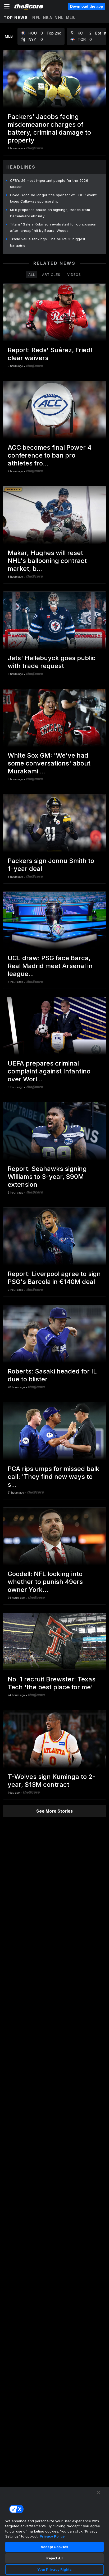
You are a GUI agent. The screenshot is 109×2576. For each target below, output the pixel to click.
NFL (37, 18)
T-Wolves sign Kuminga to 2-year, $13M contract (52, 1781)
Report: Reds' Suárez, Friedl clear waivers (50, 354)
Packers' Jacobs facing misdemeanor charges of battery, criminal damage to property (49, 128)
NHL (59, 18)
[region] (54, 2531)
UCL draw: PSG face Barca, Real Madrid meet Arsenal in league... (50, 966)
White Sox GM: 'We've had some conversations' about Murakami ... (49, 763)
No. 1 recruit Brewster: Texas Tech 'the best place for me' (52, 1683)
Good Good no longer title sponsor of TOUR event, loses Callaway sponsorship (54, 198)
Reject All (54, 2558)
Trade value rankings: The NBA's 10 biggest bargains (48, 242)
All (32, 274)
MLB (71, 18)
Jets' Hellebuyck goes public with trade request (52, 662)
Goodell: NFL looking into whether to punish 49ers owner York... (45, 1582)
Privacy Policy (52, 2536)
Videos (74, 274)
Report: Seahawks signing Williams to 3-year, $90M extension (47, 1177)
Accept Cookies (54, 2547)
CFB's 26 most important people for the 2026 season (49, 184)
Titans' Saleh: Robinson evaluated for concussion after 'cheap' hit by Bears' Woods (53, 227)
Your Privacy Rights (54, 2569)
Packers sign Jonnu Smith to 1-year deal (51, 865)
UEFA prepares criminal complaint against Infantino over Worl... (49, 1071)
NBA (48, 18)
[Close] (98, 2492)
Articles (51, 274)
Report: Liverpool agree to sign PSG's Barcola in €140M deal (54, 1278)
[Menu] (7, 6)
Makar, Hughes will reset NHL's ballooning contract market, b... (47, 561)
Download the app (87, 6)
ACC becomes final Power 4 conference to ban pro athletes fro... (50, 455)
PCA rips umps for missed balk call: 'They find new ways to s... (54, 1477)
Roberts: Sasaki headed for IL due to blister (52, 1375)
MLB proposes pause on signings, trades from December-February (50, 213)
